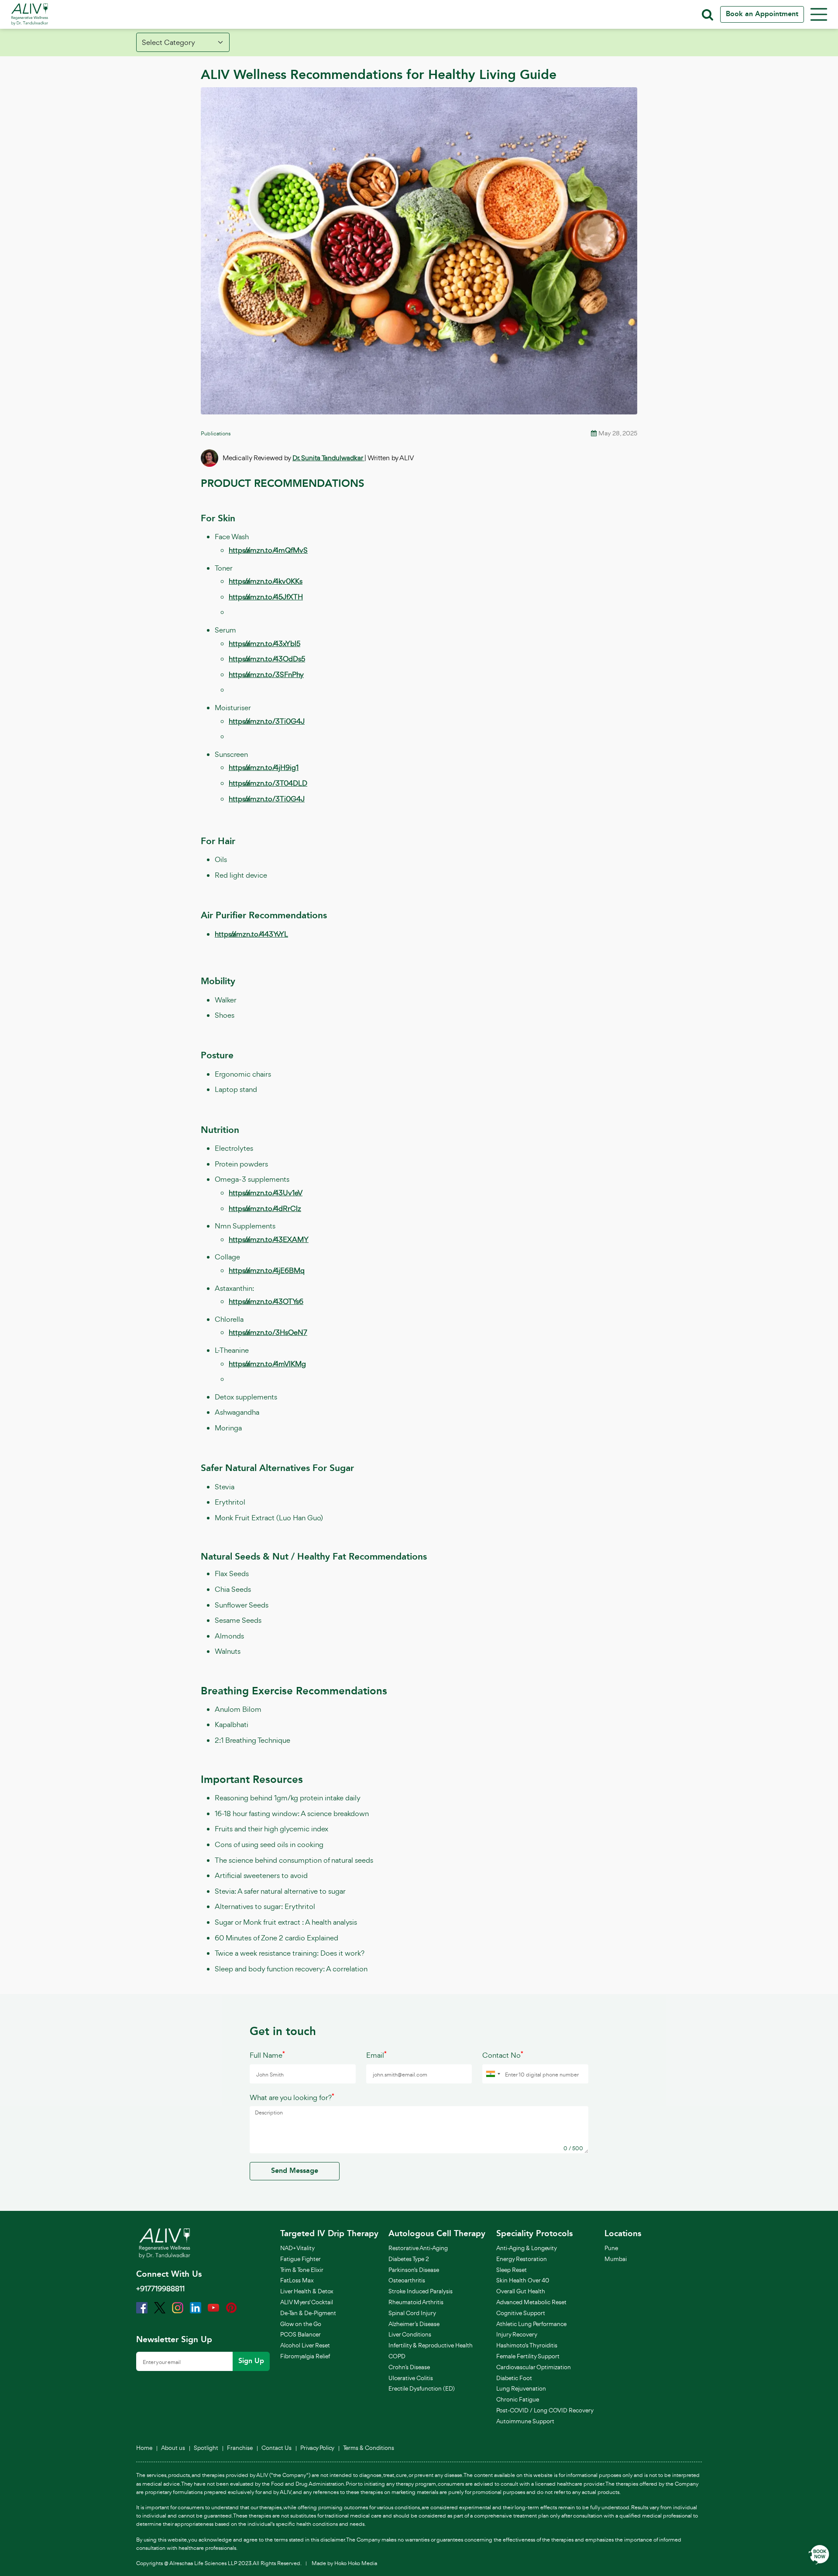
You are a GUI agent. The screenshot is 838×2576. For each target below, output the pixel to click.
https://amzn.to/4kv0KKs (266, 581)
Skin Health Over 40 (523, 2280)
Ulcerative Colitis (411, 2378)
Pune (611, 2248)
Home (144, 2448)
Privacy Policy (317, 2448)
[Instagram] (178, 2307)
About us (173, 2448)
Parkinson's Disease (414, 2270)
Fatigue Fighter (301, 2259)
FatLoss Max (297, 2280)
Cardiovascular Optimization (534, 2367)
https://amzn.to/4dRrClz (265, 1208)
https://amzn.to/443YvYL (251, 934)
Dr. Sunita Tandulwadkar (328, 458)
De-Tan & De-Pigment (308, 2313)
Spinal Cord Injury (412, 2313)
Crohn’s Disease (409, 2367)
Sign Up (251, 2361)
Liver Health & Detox (307, 2291)
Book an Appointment (762, 14)
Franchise (240, 2448)
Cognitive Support (521, 2313)
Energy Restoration (522, 2259)
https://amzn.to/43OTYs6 (266, 1301)
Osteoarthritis (407, 2280)
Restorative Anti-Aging (418, 2248)
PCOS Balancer (301, 2334)
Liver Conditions (410, 2334)
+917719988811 (160, 2289)
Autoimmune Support (525, 2421)
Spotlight (206, 2448)
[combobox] (493, 2074)
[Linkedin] (196, 2307)
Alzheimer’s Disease (414, 2324)
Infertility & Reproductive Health (431, 2345)
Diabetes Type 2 (409, 2259)
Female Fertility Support (528, 2356)
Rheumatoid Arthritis (416, 2302)
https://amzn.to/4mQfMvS (268, 550)
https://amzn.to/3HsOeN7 (268, 1332)
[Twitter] (160, 2307)
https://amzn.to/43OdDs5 (267, 659)
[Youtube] (213, 2307)
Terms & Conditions (369, 2448)
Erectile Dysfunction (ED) (422, 2388)
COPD (397, 2356)
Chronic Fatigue (518, 2399)
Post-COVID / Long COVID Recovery (545, 2410)
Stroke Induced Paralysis (421, 2291)
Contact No (503, 2055)
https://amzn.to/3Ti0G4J (267, 721)
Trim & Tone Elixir (302, 2270)
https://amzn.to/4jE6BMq (267, 1270)
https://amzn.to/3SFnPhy (266, 674)
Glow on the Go (301, 2324)
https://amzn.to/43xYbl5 (264, 643)
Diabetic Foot (514, 2378)
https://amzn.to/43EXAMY (269, 1239)
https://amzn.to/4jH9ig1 (264, 767)
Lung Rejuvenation (521, 2388)
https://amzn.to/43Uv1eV (266, 1193)
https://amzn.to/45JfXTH (266, 597)
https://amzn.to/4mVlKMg (267, 1364)
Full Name (267, 2055)
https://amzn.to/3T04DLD (268, 783)
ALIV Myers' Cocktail (307, 2302)
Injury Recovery (517, 2334)
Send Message (295, 2171)
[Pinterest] (231, 2307)
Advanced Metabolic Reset (531, 2302)
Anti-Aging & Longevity (527, 2248)
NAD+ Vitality (297, 2248)
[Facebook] (142, 2307)
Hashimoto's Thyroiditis (527, 2345)
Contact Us (276, 2448)
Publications (216, 433)
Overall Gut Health (521, 2291)
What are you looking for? (292, 2097)
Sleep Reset (512, 2270)
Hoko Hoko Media (356, 2563)
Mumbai (616, 2259)
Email (376, 2055)
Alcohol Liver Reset (305, 2345)
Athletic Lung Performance (531, 2324)
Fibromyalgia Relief (305, 2356)
